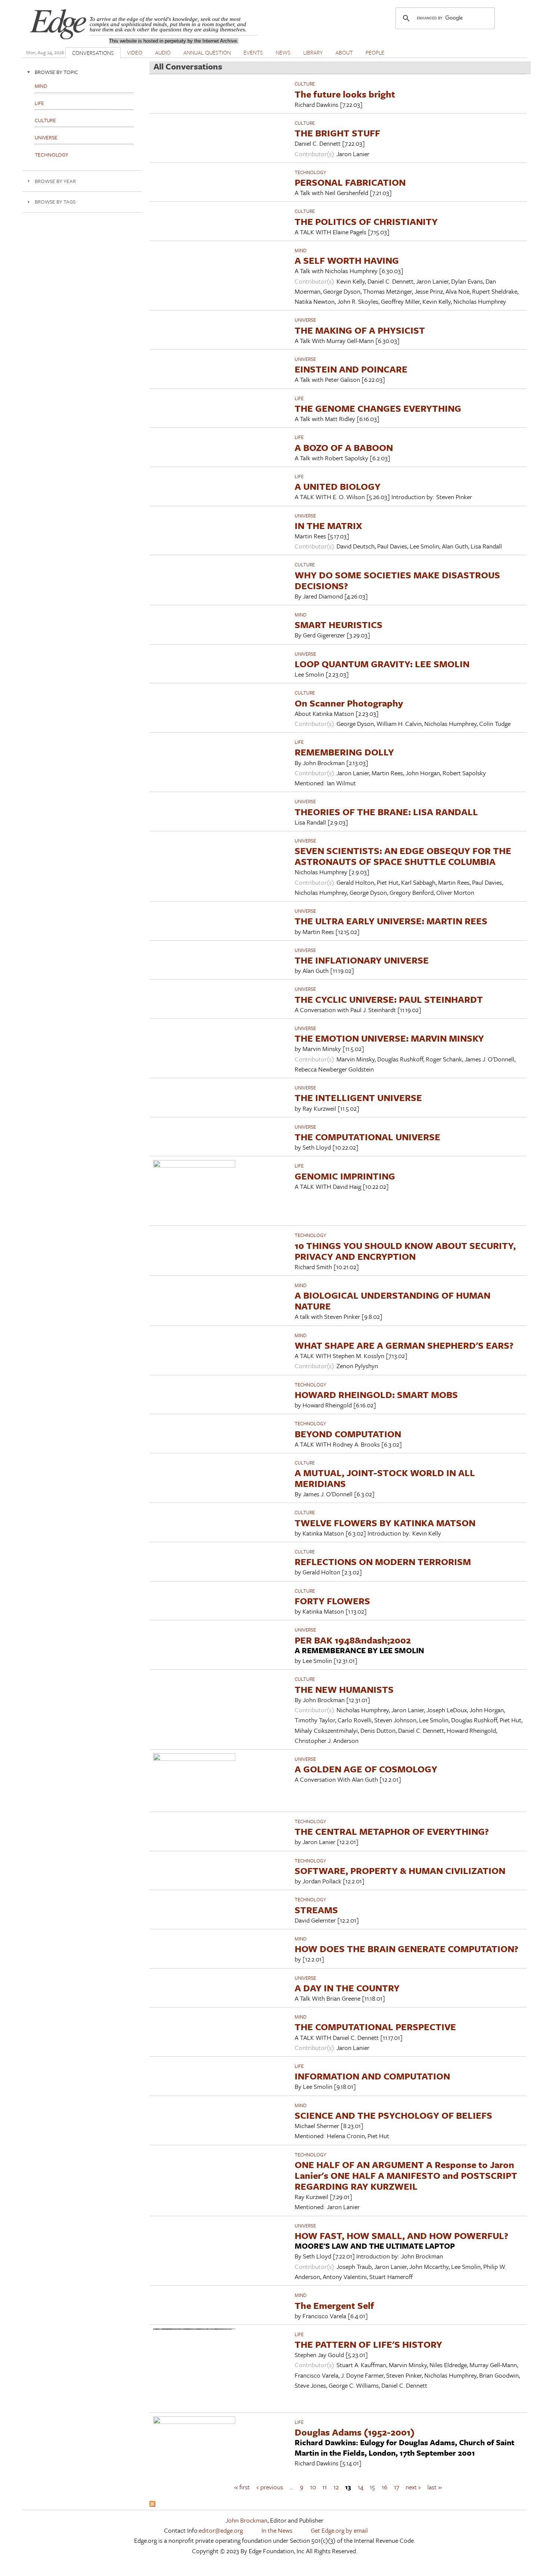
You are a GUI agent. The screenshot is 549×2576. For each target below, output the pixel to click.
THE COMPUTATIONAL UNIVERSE (367, 1137)
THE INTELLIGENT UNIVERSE (358, 1097)
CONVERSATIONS (93, 53)
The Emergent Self (334, 2305)
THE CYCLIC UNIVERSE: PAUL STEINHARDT (389, 999)
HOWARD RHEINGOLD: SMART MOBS (376, 1394)
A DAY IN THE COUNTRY (347, 1988)
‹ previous (270, 2487)
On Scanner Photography (349, 703)
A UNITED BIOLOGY (338, 486)
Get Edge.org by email (339, 2530)
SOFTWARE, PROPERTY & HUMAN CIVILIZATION (400, 1870)
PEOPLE (375, 52)
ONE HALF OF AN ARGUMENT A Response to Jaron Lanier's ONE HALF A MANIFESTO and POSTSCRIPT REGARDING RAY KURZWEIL (406, 2175)
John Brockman (246, 2520)
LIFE (299, 398)
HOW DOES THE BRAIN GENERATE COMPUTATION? (407, 1949)
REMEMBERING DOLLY (344, 752)
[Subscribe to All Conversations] (152, 2504)
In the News (277, 2530)
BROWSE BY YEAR (55, 181)
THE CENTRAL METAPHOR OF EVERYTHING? (392, 1831)
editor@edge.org (221, 2530)
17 (397, 2487)
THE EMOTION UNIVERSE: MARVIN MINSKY (389, 1038)
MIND (301, 250)
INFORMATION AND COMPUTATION (372, 2076)
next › (413, 2487)
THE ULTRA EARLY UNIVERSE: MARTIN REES (391, 921)
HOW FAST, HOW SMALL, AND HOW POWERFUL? (401, 2235)
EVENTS (253, 52)
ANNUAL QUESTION (207, 52)
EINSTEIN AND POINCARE (351, 369)
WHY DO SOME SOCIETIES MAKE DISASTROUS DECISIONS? (397, 580)
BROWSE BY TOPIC (56, 72)
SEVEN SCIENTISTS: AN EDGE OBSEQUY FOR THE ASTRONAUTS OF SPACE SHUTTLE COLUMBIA (403, 856)
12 (336, 2487)
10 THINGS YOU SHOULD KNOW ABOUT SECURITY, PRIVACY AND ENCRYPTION (405, 1251)
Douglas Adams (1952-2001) (355, 2432)
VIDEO (135, 52)
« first (242, 2487)
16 (384, 2487)
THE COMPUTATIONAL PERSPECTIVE (375, 2027)
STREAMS (316, 1910)
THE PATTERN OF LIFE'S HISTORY (368, 2344)
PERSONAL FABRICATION (350, 182)
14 (361, 2487)
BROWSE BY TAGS (55, 202)
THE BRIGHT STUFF (337, 133)
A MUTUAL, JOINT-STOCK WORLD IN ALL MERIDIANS (385, 1478)
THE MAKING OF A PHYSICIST (360, 330)
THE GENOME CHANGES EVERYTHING (378, 408)
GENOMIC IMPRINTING (345, 1176)
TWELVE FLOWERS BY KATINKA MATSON (385, 1523)
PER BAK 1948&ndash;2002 (353, 1640)
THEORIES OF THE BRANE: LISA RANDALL (386, 812)
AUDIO (163, 52)
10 (313, 2487)
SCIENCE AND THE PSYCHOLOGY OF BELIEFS (393, 2115)
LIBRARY (313, 52)
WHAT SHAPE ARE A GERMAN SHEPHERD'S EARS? (404, 1345)
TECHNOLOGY (310, 172)
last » (435, 2487)
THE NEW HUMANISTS (344, 1689)
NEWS (283, 52)
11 (325, 2487)
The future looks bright (345, 94)
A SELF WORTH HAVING (347, 260)
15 (372, 2487)
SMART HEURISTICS (339, 624)
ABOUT (344, 52)
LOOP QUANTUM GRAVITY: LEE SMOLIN (382, 664)
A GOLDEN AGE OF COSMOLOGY (366, 1769)
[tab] (82, 72)
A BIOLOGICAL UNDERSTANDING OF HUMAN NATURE (393, 1301)
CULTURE (305, 84)
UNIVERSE (305, 320)
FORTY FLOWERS (332, 1601)
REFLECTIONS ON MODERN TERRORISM (383, 1561)
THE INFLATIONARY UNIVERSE (362, 960)
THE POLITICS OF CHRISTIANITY (366, 221)
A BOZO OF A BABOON (344, 447)
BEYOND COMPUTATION (348, 1434)
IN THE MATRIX (328, 525)
